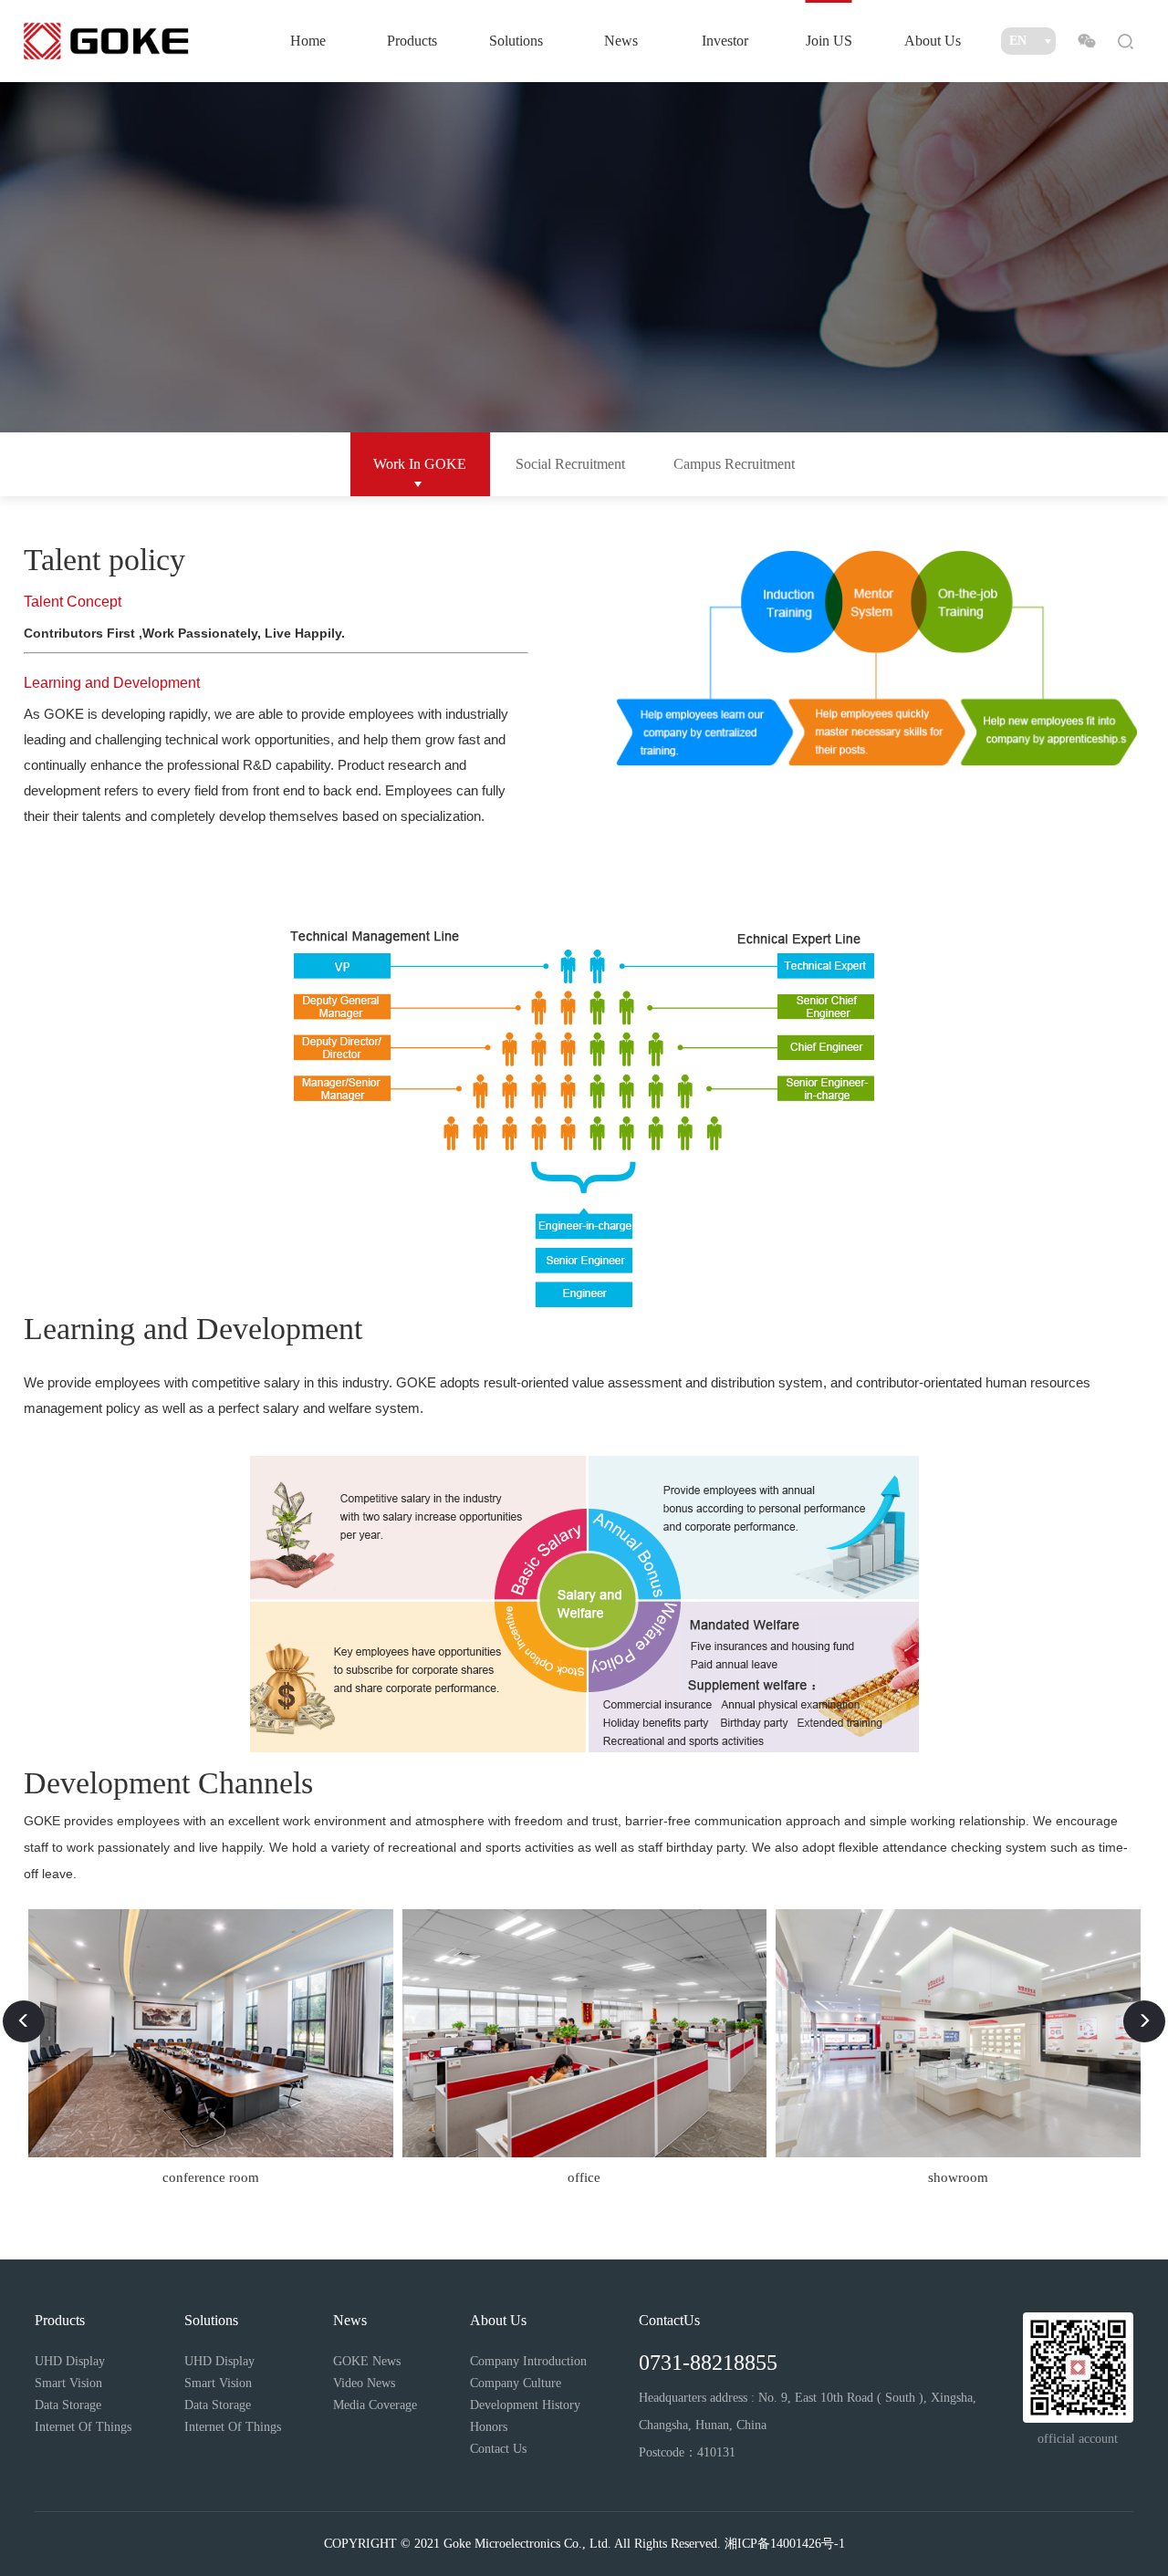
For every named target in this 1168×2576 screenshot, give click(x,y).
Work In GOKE (420, 464)
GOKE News (367, 2361)
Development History (525, 2405)
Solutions (516, 41)
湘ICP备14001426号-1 (785, 2544)
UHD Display (70, 2361)
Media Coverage (375, 2405)
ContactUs (669, 2320)
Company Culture (516, 2383)
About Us (933, 41)
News (621, 41)
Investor (725, 41)
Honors (489, 2427)
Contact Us (498, 2449)
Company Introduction (528, 2361)
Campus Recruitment (734, 464)
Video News (364, 2383)
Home (308, 41)
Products (412, 41)
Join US (829, 41)
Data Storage (68, 2405)
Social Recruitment (570, 464)
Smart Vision (68, 2383)
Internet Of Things (83, 2427)
